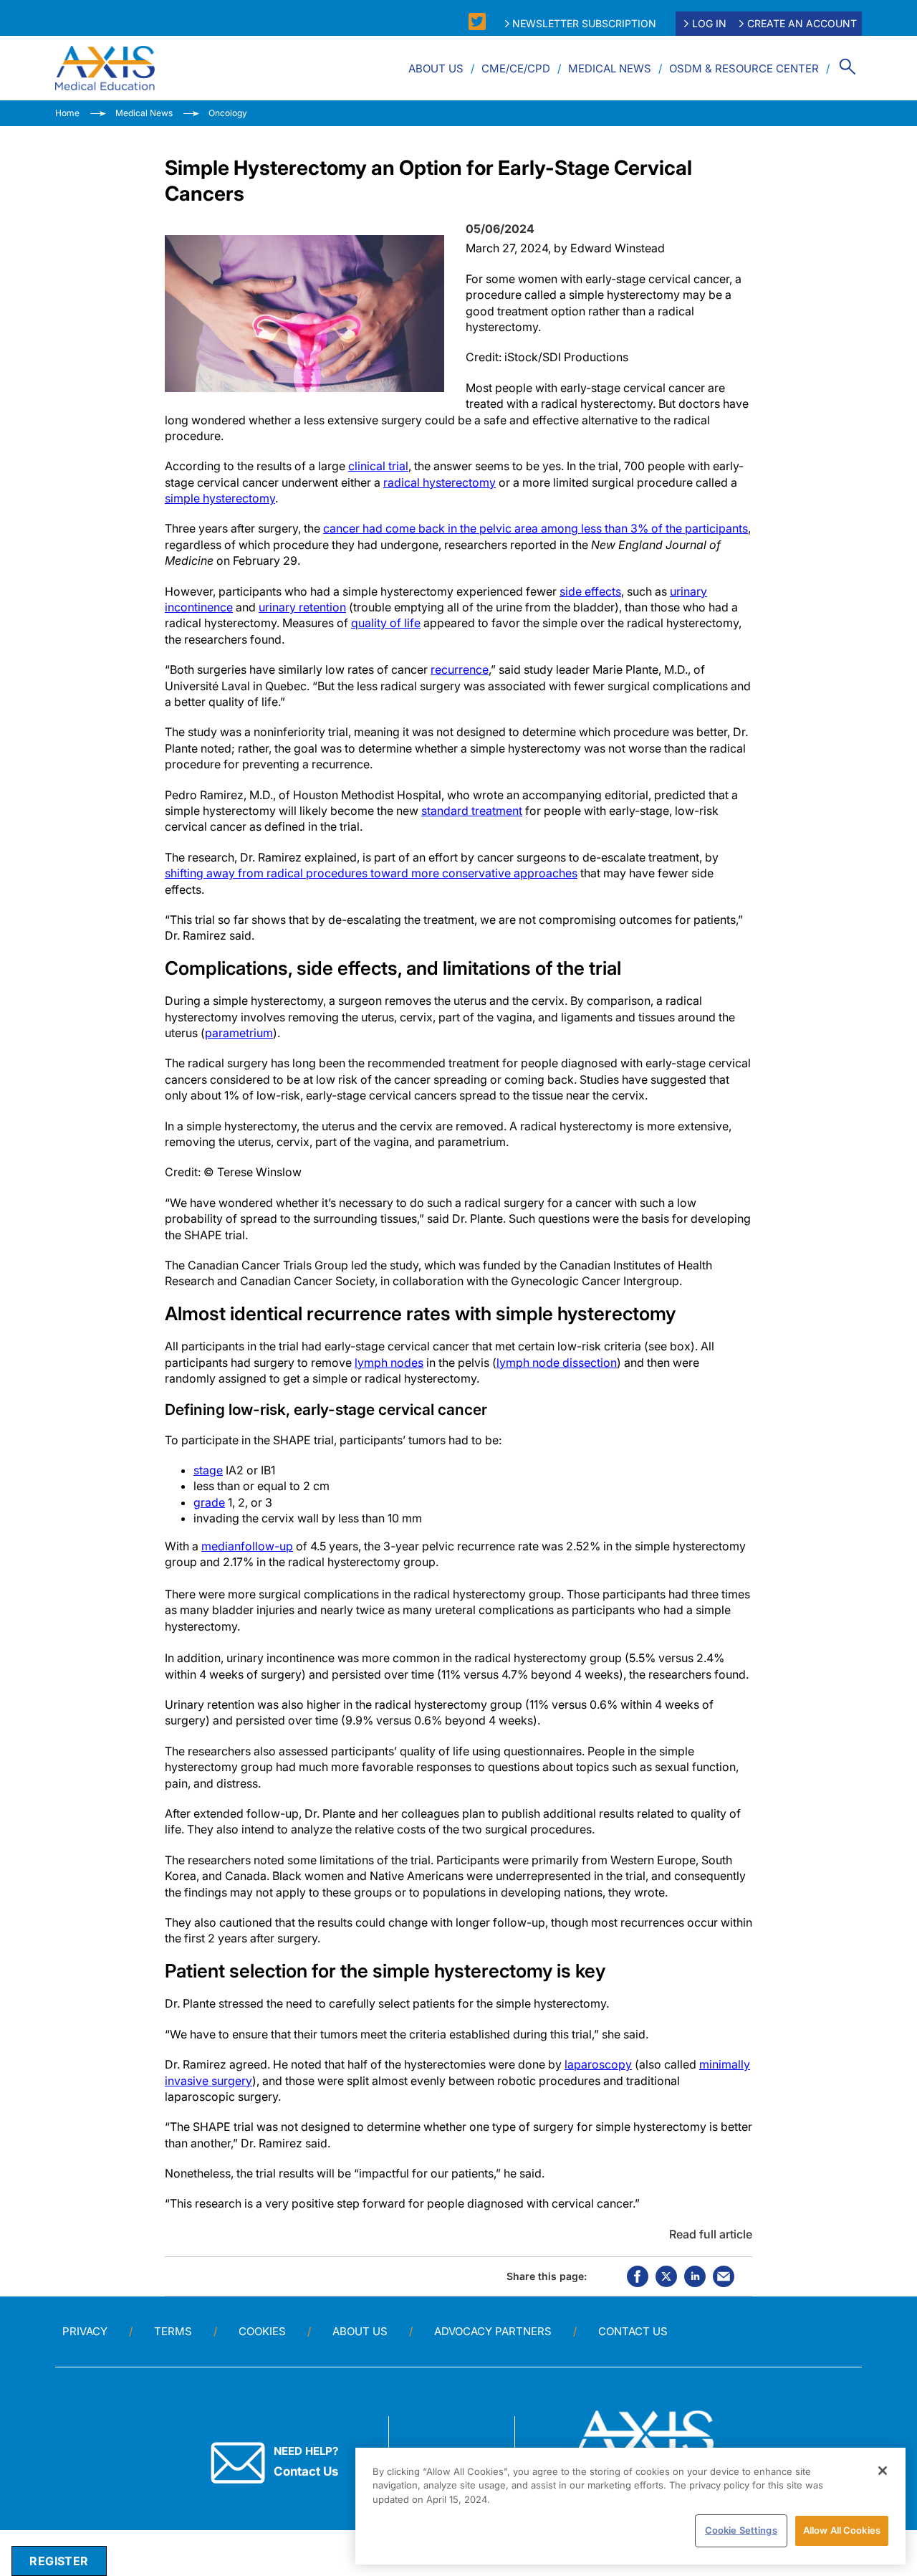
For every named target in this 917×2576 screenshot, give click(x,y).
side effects (590, 591)
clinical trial (378, 466)
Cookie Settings (741, 2530)
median (221, 1546)
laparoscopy (598, 2064)
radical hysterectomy (440, 482)
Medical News (610, 68)
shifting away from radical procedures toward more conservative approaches (371, 873)
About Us (436, 68)
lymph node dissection (557, 1363)
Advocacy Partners (493, 2331)
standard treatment (472, 811)
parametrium (239, 1033)
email (724, 2276)
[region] (630, 2506)
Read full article (711, 2234)
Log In (709, 23)
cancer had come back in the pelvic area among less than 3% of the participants (536, 528)
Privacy (85, 2331)
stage (208, 1470)
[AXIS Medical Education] (105, 68)
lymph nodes (389, 1363)
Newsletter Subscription (584, 23)
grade (209, 1502)
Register (59, 2561)
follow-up (267, 1546)
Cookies (262, 2331)
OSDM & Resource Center (744, 68)
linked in (695, 2276)
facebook (638, 2276)
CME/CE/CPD (516, 68)
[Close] (883, 2471)
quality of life (386, 623)
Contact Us (633, 2331)
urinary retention (302, 607)
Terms (173, 2331)
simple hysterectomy (220, 498)
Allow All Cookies (842, 2530)
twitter (666, 2276)
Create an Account (802, 23)
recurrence (460, 669)
